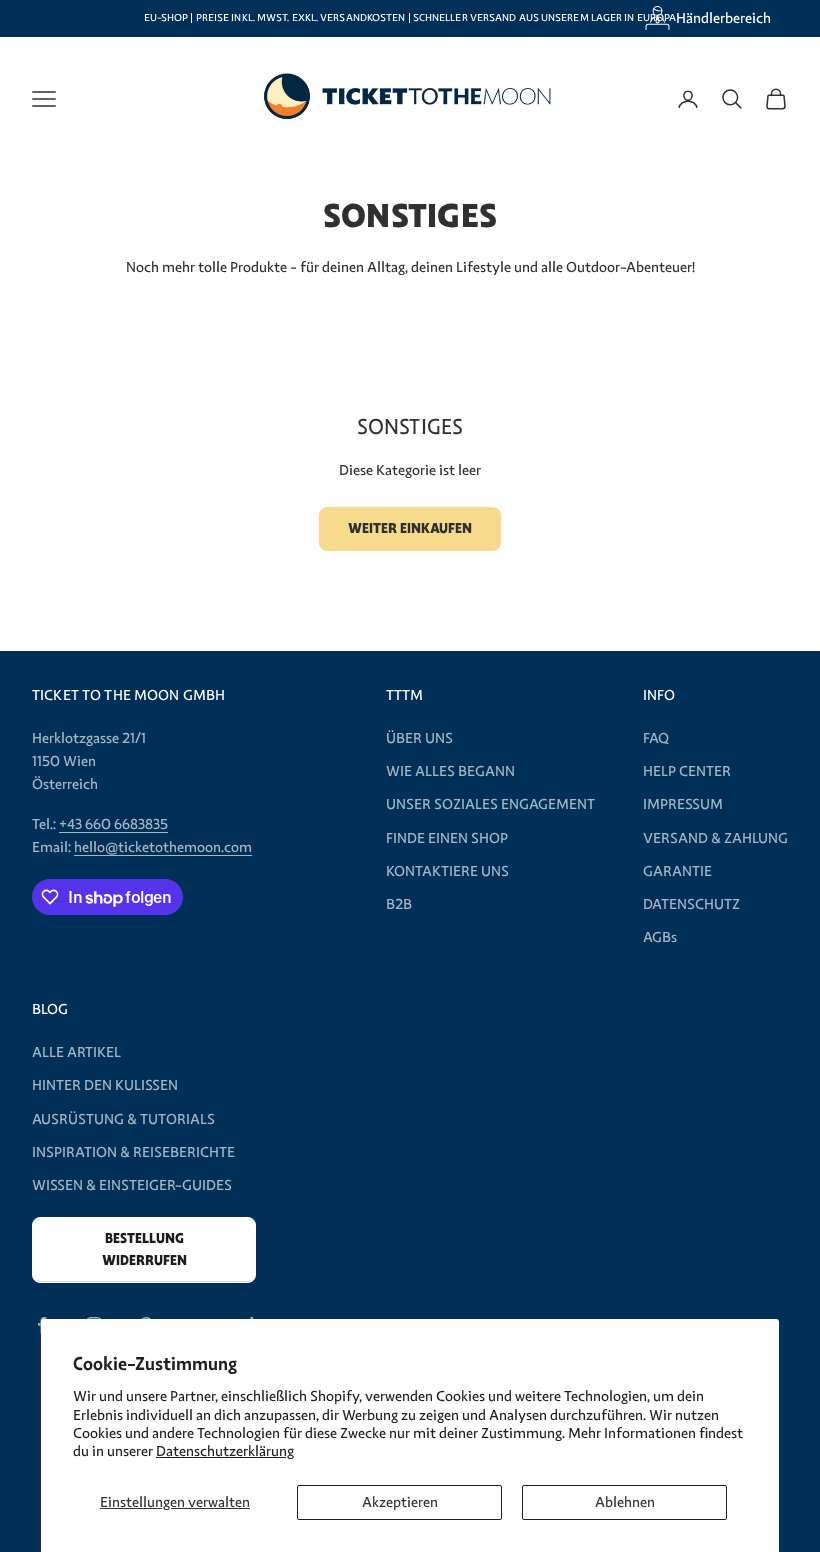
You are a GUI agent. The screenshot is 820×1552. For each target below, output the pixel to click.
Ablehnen (625, 1502)
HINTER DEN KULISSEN (105, 1085)
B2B (399, 904)
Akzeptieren (400, 1502)
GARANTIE (677, 871)
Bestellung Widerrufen (144, 1249)
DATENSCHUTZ (691, 904)
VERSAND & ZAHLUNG (715, 838)
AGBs (660, 937)
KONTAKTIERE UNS (447, 871)
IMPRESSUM (683, 804)
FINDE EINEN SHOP (447, 838)
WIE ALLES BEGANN (450, 771)
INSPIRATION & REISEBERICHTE (133, 1152)
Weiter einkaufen (410, 528)
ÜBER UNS (419, 738)
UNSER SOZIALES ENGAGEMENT (490, 804)
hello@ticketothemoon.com (163, 847)
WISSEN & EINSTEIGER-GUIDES (132, 1185)
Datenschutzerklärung (225, 1451)
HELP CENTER (687, 771)
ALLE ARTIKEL (76, 1052)
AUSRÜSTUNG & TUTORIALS (123, 1119)
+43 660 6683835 (113, 824)
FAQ (656, 738)
